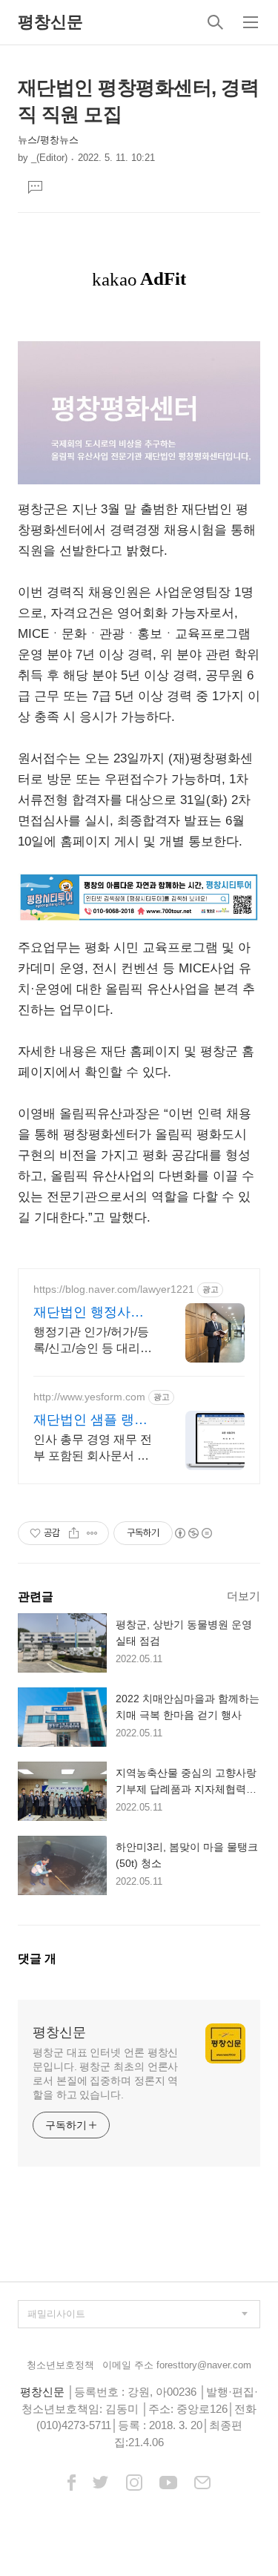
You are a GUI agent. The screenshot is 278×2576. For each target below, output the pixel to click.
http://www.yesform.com (89, 1397)
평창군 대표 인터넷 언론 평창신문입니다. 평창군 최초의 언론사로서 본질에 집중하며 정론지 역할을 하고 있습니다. (105, 2073)
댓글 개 (37, 1959)
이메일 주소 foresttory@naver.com (177, 2365)
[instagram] (134, 2484)
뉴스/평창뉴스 (48, 140)
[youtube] (168, 2484)
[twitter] (101, 2484)
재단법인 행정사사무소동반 (89, 1313)
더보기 (244, 1596)
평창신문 (50, 22)
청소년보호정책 (60, 2365)
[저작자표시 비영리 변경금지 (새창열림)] (193, 1533)
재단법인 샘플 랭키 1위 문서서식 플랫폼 (94, 1420)
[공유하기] (74, 1533)
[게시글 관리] (92, 1533)
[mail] (202, 2484)
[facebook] (72, 2484)
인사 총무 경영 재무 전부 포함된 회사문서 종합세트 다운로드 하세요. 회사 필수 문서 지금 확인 (94, 1449)
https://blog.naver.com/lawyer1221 (114, 1289)
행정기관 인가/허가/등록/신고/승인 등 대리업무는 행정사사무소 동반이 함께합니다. (93, 1341)
